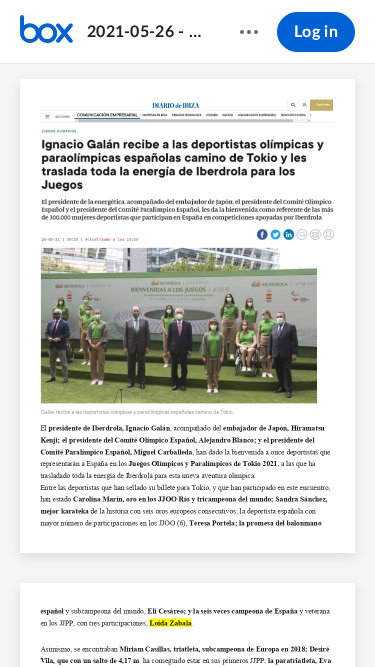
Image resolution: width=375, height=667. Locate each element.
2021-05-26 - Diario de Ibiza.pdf (144, 32)
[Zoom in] (206, 618)
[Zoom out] (138, 618)
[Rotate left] (246, 618)
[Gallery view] (284, 618)
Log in (316, 32)
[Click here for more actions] (249, 32)
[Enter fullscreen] (320, 618)
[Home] (46, 32)
